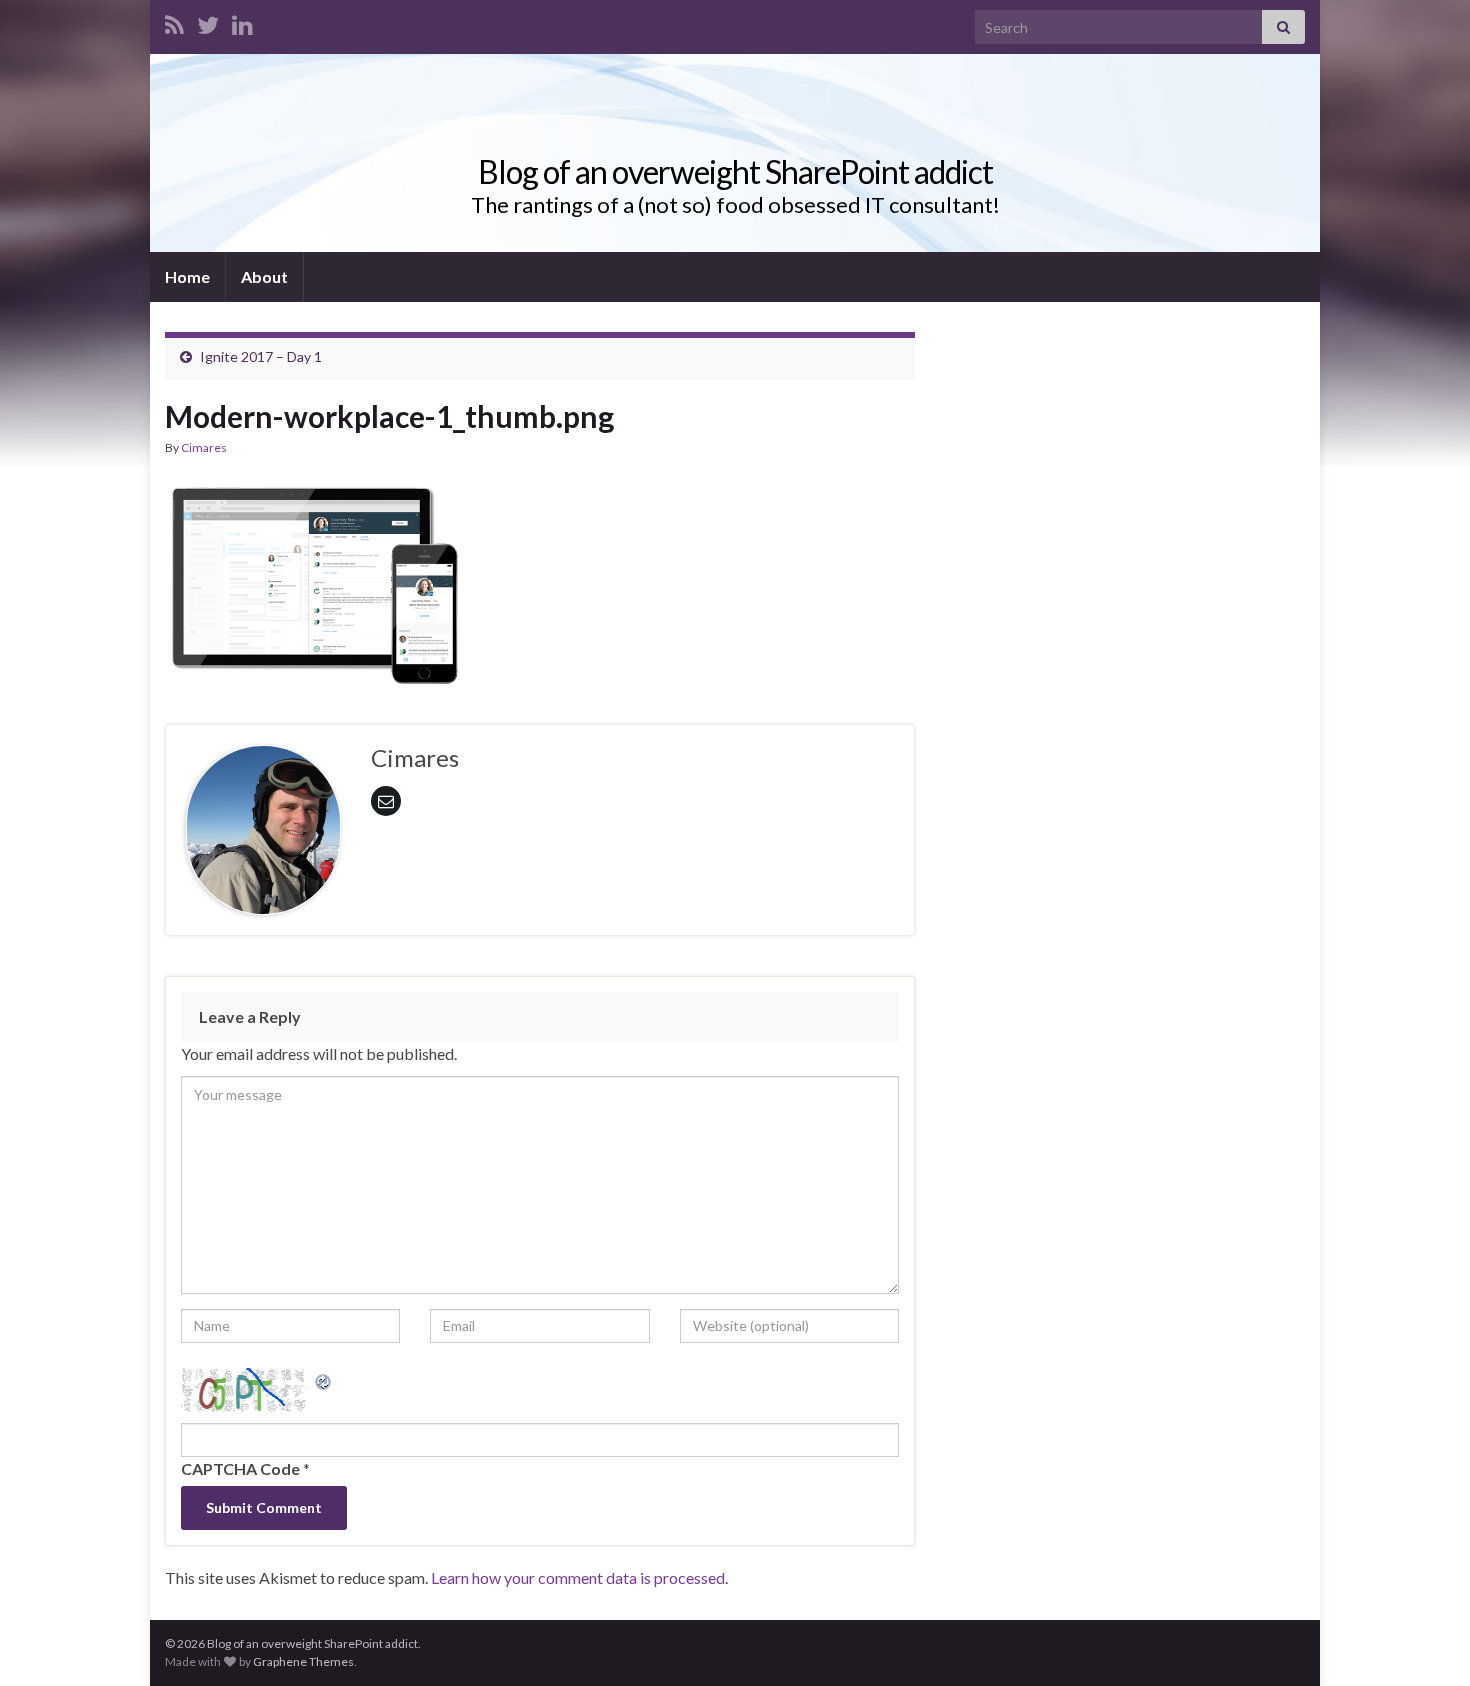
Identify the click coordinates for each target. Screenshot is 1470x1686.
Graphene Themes (303, 1661)
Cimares (204, 447)
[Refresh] (324, 1379)
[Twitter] (208, 21)
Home (187, 276)
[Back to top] (1425, 1641)
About (264, 276)
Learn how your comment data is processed (578, 1577)
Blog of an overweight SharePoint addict (735, 171)
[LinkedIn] (242, 21)
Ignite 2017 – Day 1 (261, 356)
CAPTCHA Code (240, 1468)
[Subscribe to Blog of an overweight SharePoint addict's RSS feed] (174, 21)
